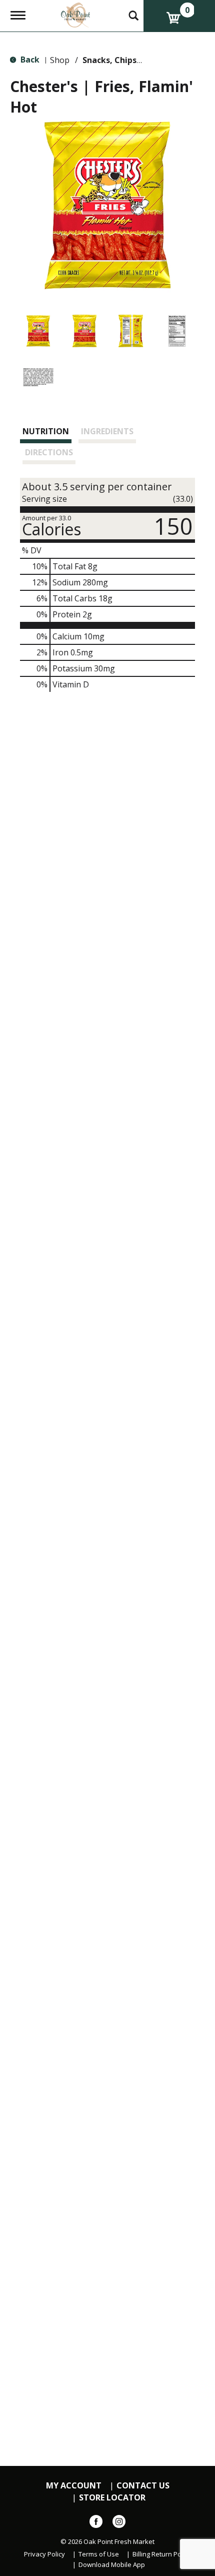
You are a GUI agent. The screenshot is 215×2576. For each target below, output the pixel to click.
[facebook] (96, 2523)
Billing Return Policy (162, 2554)
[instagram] (119, 2523)
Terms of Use (99, 2554)
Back (29, 60)
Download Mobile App (112, 2565)
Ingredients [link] (107, 431)
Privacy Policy (44, 2554)
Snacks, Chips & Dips (123, 60)
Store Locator (112, 2498)
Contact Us (143, 2486)
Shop (60, 60)
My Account (74, 2486)
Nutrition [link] (46, 431)
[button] (38, 331)
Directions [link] (49, 452)
